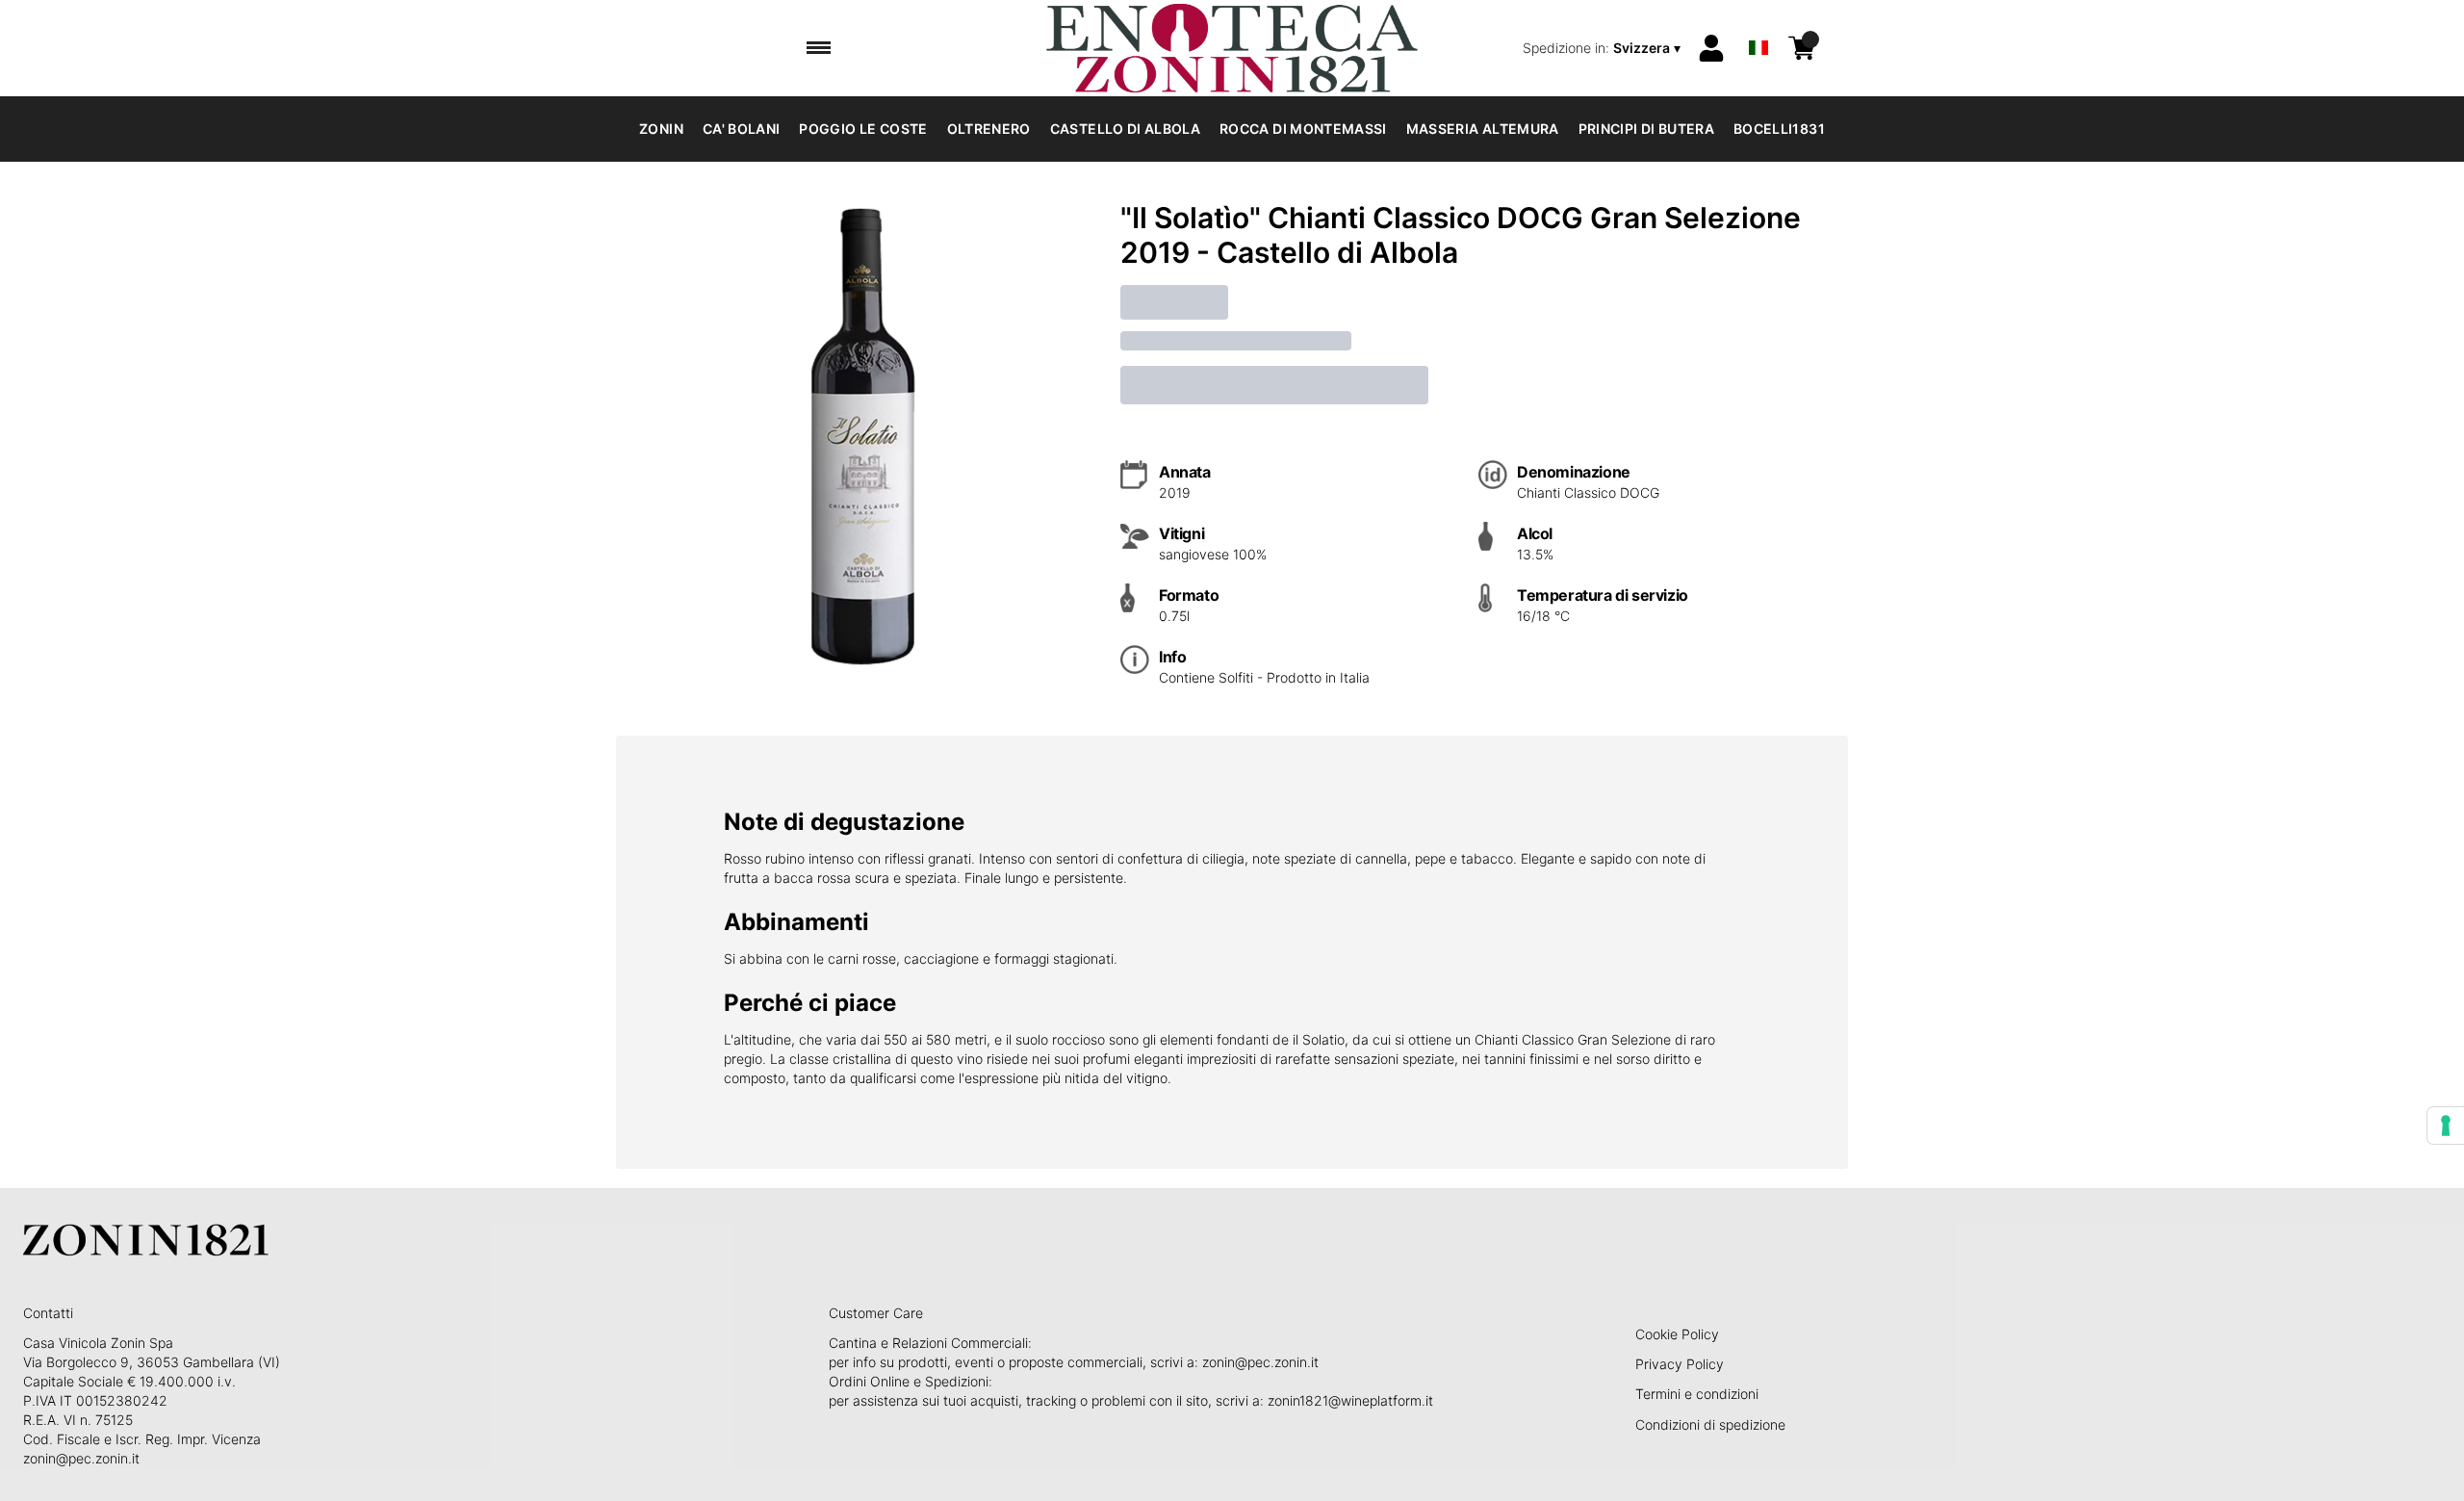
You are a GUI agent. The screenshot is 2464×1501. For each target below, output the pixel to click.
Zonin (661, 129)
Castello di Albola (1125, 129)
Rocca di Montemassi (1303, 129)
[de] (1758, 23)
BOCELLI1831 (1779, 129)
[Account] (1711, 48)
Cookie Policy (1677, 1334)
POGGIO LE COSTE (863, 129)
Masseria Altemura (1483, 129)
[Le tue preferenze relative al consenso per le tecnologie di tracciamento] (2446, 1126)
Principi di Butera (1646, 129)
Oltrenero (989, 129)
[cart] (1802, 48)
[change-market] (1604, 48)
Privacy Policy (1680, 1364)
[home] (1232, 48)
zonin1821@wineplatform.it (1350, 1400)
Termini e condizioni (1697, 1394)
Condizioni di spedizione (1710, 1424)
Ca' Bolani (742, 129)
